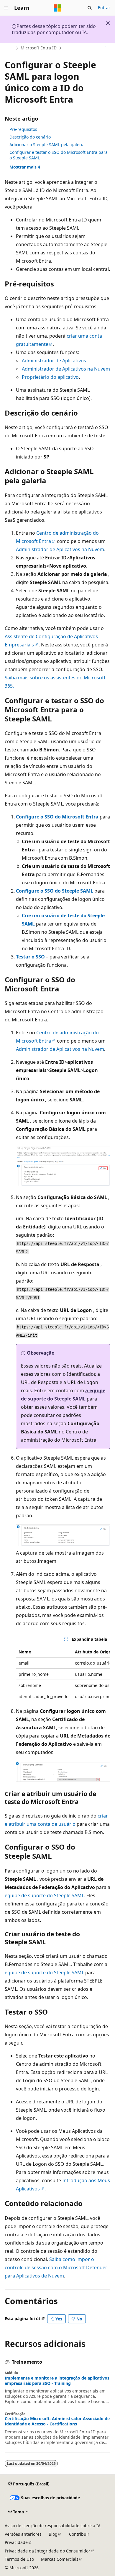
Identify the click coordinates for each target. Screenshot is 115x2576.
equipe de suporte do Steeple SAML (44, 1895)
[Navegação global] (6, 8)
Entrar (104, 7)
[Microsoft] (57, 8)
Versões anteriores (23, 2534)
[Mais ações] (105, 48)
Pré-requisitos (23, 129)
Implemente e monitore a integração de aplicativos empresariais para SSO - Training (57, 2381)
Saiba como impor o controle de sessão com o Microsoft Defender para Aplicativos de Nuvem (56, 2267)
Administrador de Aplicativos (54, 361)
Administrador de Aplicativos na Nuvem (66, 369)
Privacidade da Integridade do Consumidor (47, 2551)
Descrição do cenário (30, 137)
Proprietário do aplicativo (50, 377)
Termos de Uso (19, 2559)
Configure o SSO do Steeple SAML (55, 891)
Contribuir (79, 2534)
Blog (53, 2534)
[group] (63, 1674)
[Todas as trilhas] (10, 48)
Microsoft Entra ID (39, 48)
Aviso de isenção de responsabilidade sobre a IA (53, 2526)
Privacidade (16, 2542)
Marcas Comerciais (60, 2559)
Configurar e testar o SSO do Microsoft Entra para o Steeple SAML (59, 155)
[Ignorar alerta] (108, 23)
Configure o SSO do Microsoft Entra (57, 817)
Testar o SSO (30, 957)
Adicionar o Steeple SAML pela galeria (47, 145)
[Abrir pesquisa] (90, 8)
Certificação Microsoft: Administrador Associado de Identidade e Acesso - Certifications (57, 2421)
